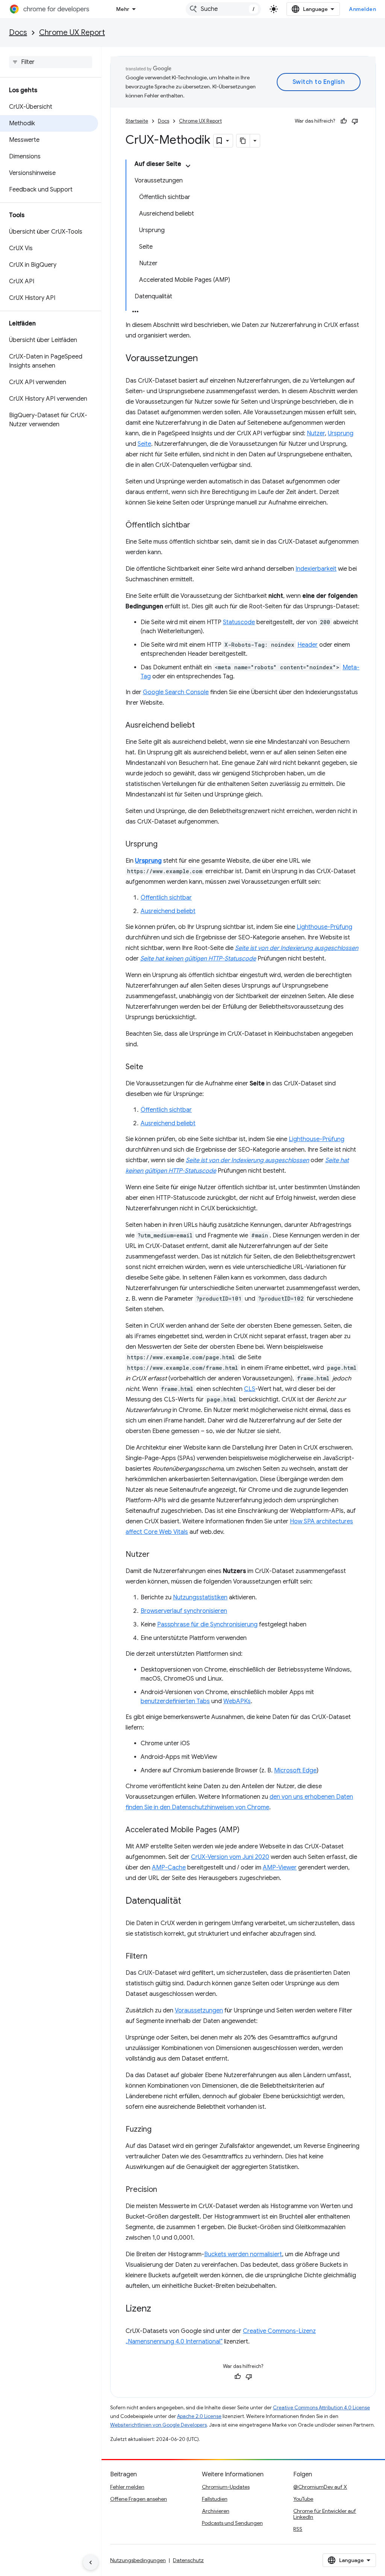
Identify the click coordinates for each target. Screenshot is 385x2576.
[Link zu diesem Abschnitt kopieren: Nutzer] (157, 1555)
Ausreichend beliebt (168, 911)
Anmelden (362, 9)
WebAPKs (237, 1701)
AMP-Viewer (280, 1868)
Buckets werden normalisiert (243, 2254)
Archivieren (216, 2511)
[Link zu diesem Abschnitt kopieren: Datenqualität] (189, 1901)
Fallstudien (215, 2499)
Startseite (137, 121)
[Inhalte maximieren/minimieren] (188, 166)
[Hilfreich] (344, 121)
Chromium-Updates (226, 2487)
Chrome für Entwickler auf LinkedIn (325, 2514)
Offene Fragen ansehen (139, 2499)
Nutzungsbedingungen (138, 2560)
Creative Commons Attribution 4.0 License (321, 2408)
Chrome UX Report (72, 33)
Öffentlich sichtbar (166, 898)
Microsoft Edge (295, 1771)
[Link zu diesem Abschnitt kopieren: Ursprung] (165, 845)
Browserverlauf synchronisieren (184, 1611)
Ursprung (341, 433)
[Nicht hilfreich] (355, 121)
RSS (298, 2529)
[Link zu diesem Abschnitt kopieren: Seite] (151, 1067)
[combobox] (223, 9)
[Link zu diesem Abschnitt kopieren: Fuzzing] (159, 2130)
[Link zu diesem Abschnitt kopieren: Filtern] (155, 1957)
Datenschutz (188, 2560)
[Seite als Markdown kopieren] (243, 141)
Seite (144, 444)
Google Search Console (176, 692)
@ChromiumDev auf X (320, 2487)
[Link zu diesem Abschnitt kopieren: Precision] (165, 2190)
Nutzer (316, 433)
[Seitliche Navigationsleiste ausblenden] (91, 2562)
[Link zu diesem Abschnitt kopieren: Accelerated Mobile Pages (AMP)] (247, 1830)
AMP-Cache (169, 1868)
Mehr (123, 9)
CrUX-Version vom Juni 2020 (230, 1857)
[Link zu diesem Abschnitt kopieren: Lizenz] (159, 2309)
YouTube (303, 2499)
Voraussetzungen (199, 2011)
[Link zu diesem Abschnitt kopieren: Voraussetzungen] (205, 359)
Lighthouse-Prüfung (324, 927)
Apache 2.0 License (199, 2416)
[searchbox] (51, 62)
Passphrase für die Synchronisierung (207, 1625)
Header (308, 645)
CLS (250, 1389)
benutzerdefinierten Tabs (175, 1701)
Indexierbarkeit (316, 569)
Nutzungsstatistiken (200, 1597)
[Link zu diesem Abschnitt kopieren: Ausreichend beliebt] (202, 726)
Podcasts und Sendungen (232, 2523)
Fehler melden (127, 2487)
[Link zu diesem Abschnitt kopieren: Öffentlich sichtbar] (198, 526)
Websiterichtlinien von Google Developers (158, 2425)
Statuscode (239, 622)
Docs (18, 33)
